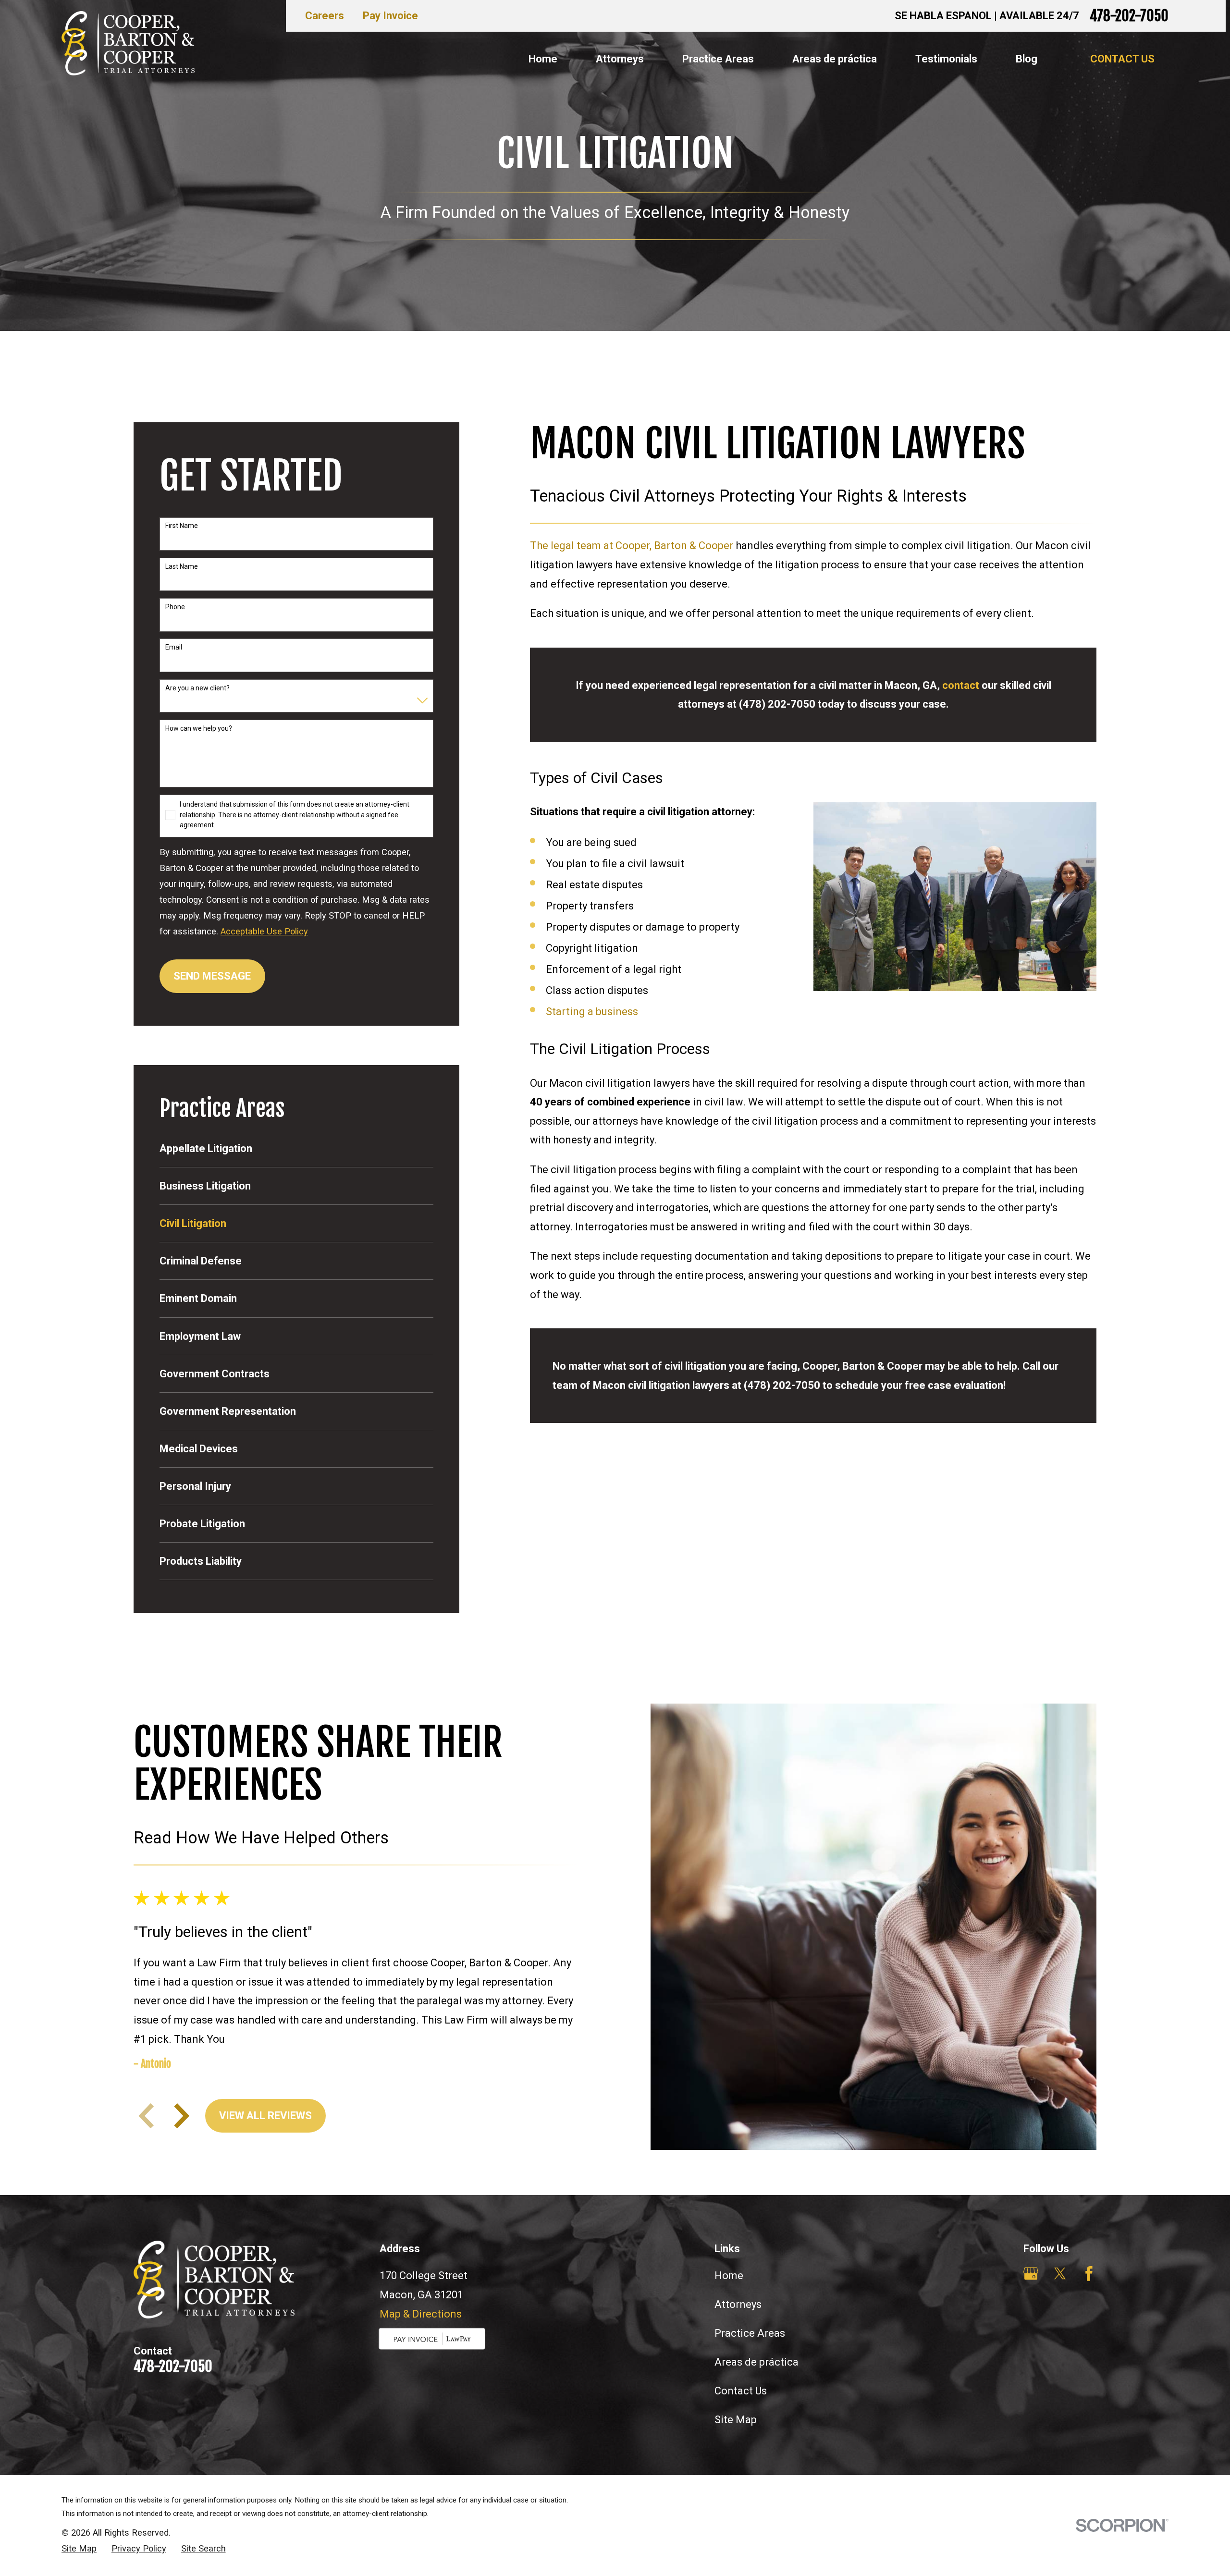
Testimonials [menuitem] (946, 59)
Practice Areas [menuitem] (718, 59)
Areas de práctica (756, 2362)
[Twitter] (1060, 2274)
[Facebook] (1089, 2274)
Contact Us (1122, 59)
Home (729, 2275)
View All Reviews (265, 2116)
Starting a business (592, 1012)
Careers (325, 16)
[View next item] (182, 2116)
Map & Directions (421, 2314)
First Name (182, 526)
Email (174, 647)
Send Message (212, 976)
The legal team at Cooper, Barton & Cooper (632, 546)
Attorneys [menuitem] (620, 59)
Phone (175, 607)
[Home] (128, 43)
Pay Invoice (390, 16)
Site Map (736, 2420)
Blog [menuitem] (1027, 59)
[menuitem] (296, 1148)
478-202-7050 (1129, 16)
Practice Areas (750, 2333)
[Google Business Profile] (1031, 2274)
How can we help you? (199, 728)
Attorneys (738, 2304)
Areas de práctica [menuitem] (835, 59)
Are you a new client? (197, 688)
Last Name (182, 566)
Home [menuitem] (543, 59)
